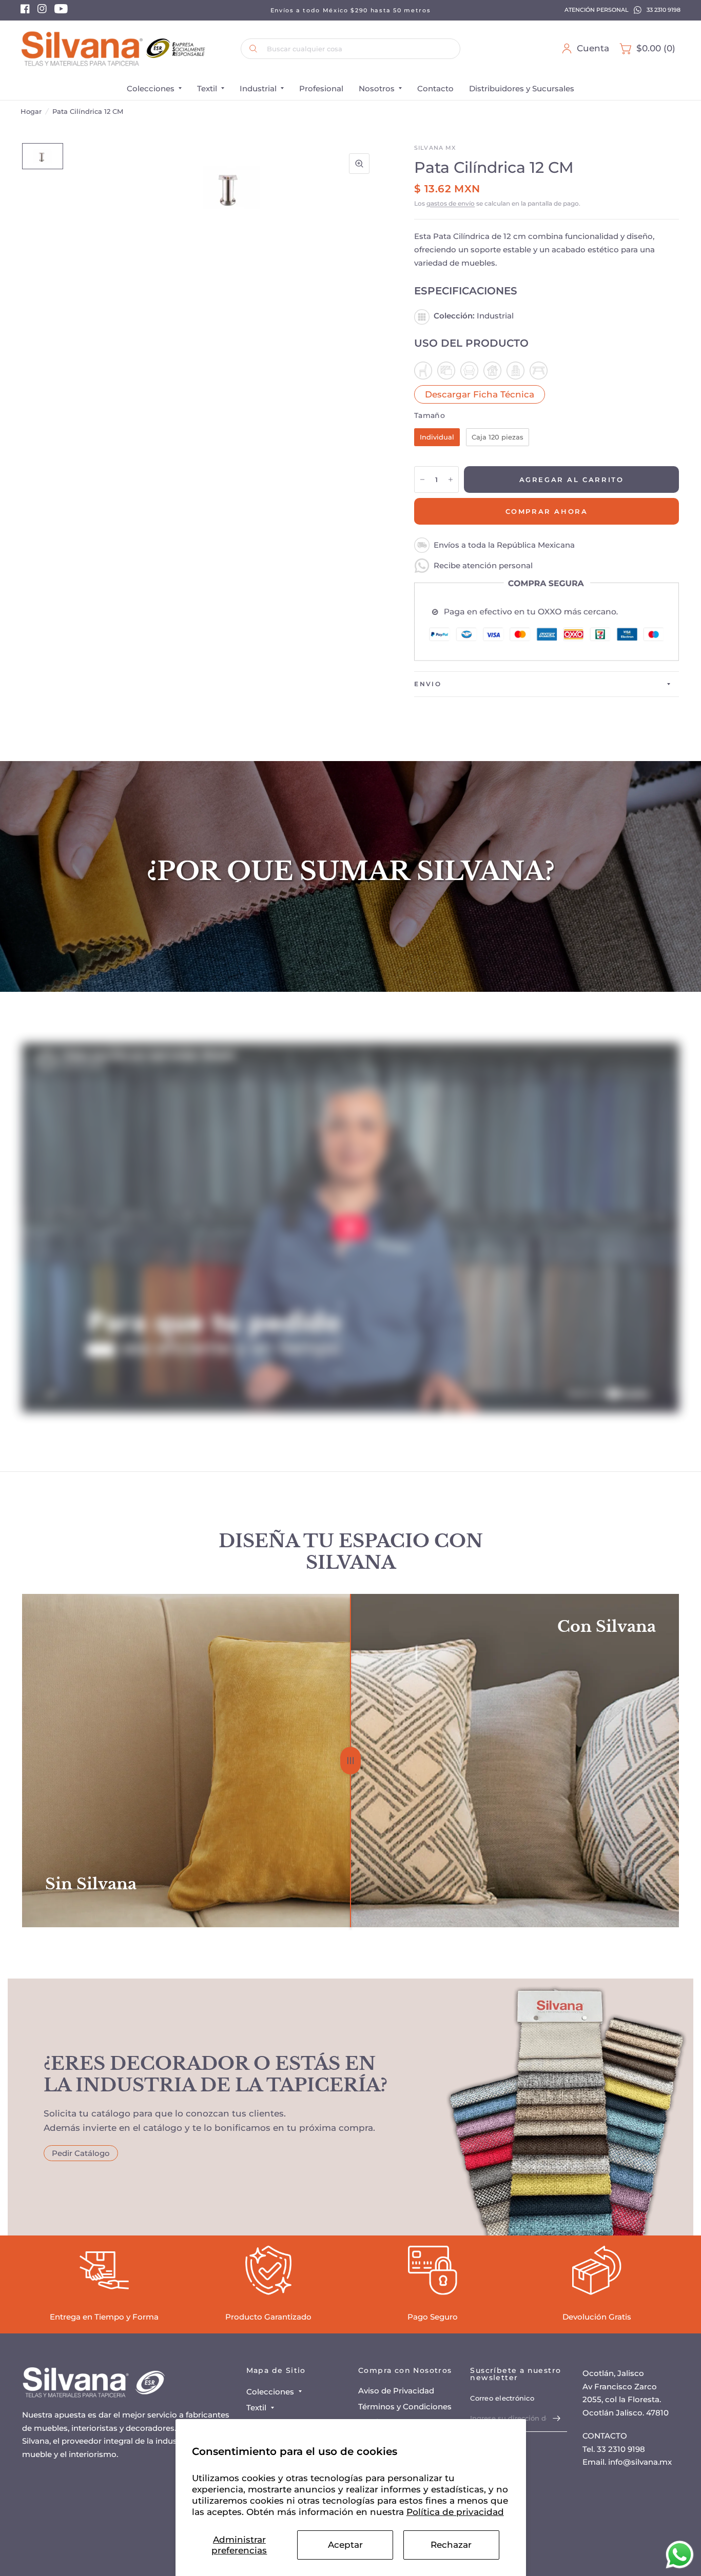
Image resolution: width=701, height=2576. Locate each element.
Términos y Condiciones (405, 2407)
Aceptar (345, 2545)
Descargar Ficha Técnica (480, 394)
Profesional (321, 88)
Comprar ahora (547, 511)
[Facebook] (25, 11)
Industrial (258, 88)
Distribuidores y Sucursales (522, 88)
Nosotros (377, 88)
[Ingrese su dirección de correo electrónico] (557, 2419)
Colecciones (151, 88)
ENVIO (428, 684)
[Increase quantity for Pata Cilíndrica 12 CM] (451, 480)
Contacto (435, 88)
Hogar (31, 111)
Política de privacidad (455, 2512)
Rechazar (451, 2545)
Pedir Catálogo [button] (81, 2153)
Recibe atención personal (483, 565)
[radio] (437, 437)
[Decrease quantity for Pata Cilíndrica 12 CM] (422, 480)
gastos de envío (451, 203)
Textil (207, 88)
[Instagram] (42, 11)
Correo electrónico (502, 2398)
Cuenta (593, 48)
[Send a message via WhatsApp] (680, 2555)
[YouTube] (61, 11)
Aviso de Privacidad (396, 2391)
